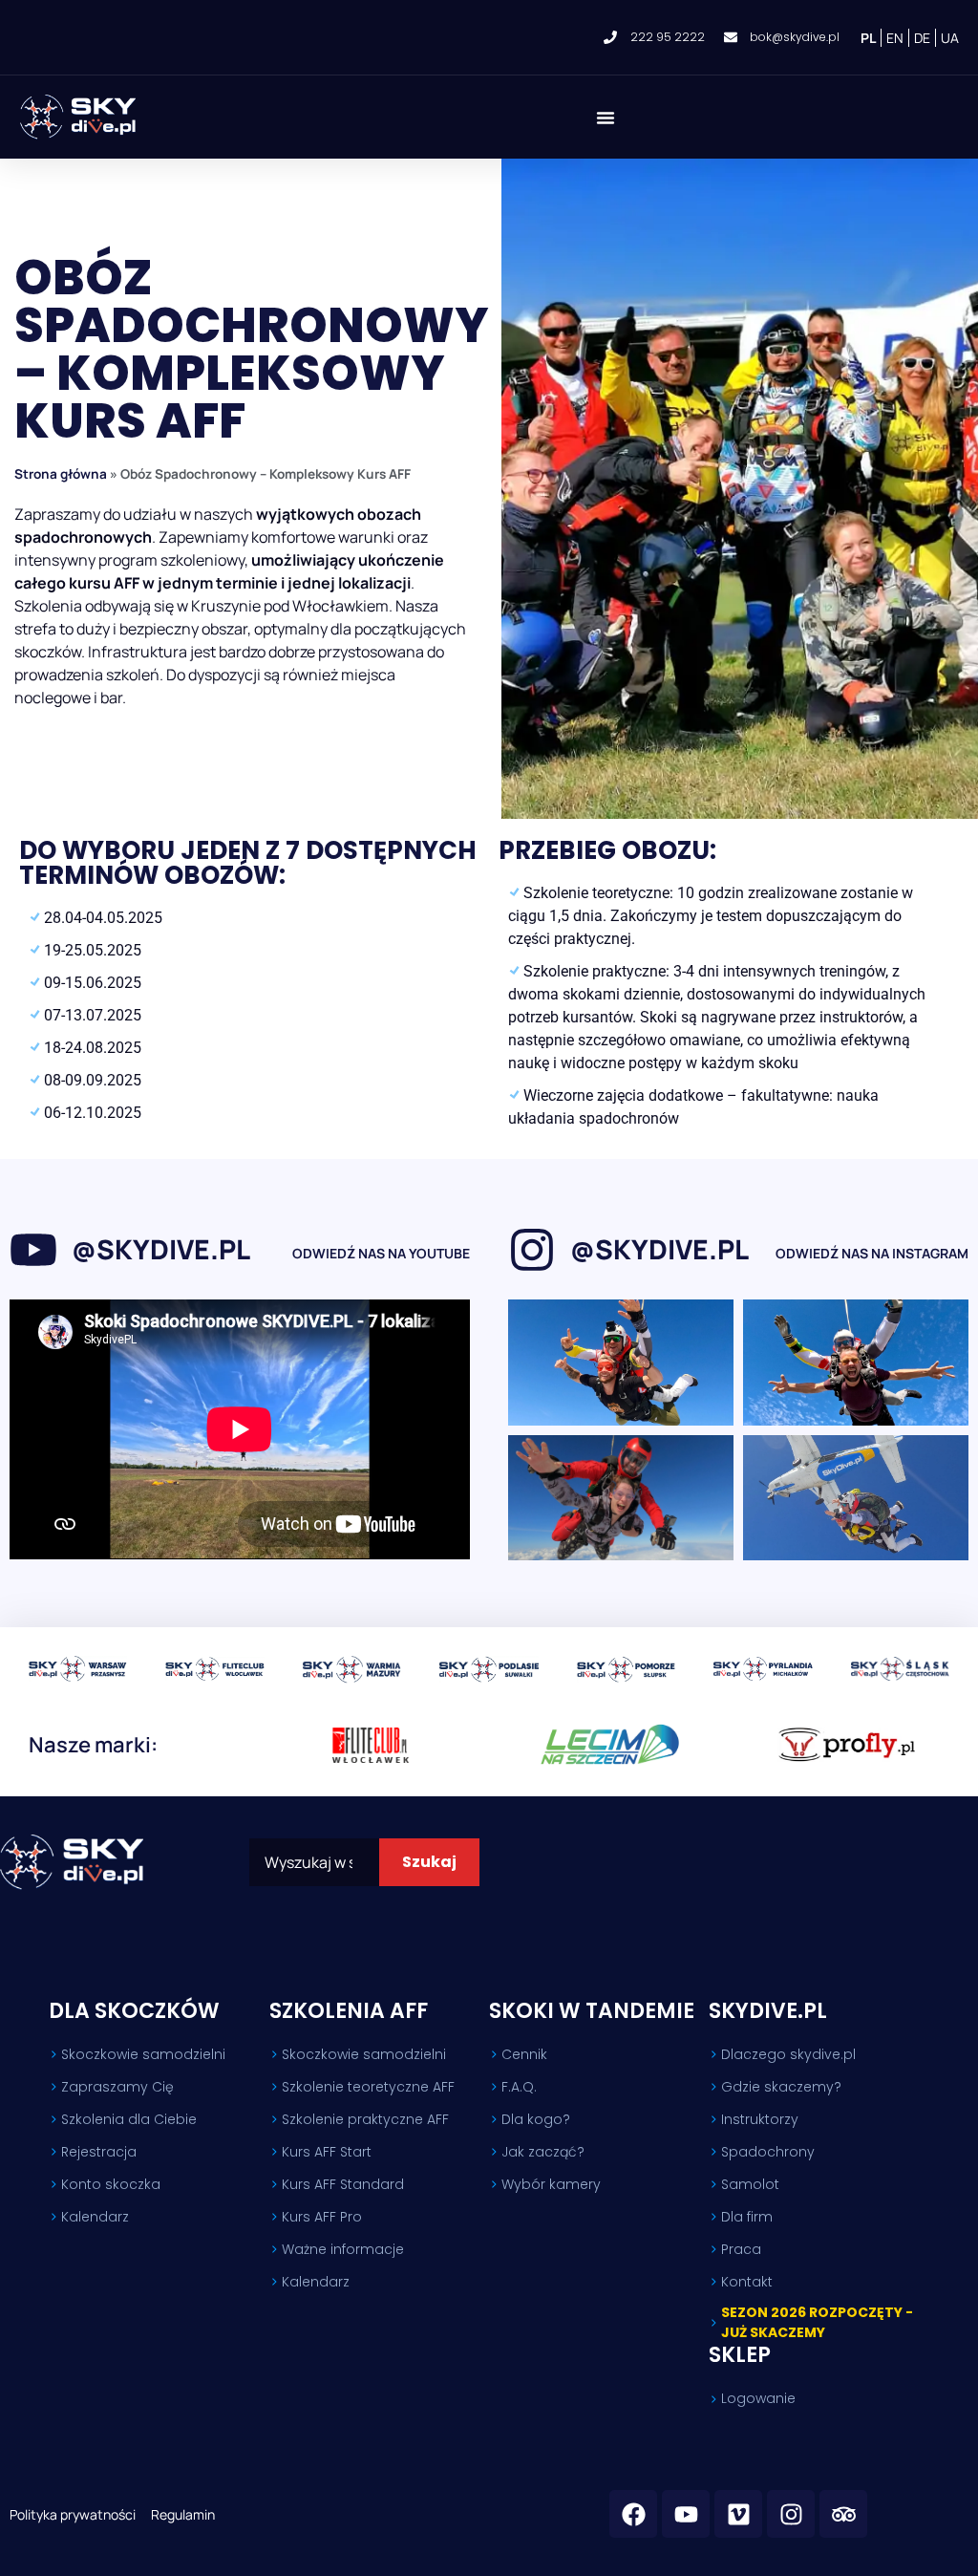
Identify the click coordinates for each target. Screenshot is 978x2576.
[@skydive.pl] (33, 1250)
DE (922, 38)
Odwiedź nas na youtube (381, 1253)
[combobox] (314, 1862)
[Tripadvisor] (843, 2514)
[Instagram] (791, 2514)
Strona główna (61, 474)
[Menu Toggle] (606, 118)
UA (950, 38)
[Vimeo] (738, 2514)
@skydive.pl (161, 1249)
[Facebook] (633, 2514)
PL (868, 38)
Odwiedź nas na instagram (872, 1253)
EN (895, 38)
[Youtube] (686, 2514)
